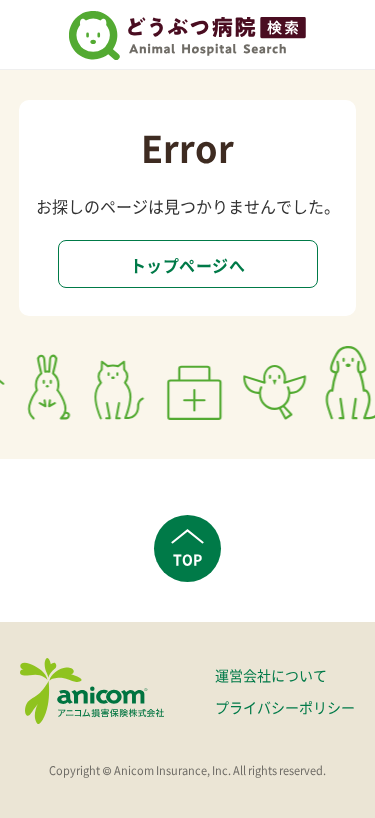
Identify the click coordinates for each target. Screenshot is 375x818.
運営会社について (271, 675)
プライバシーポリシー (285, 707)
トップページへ (187, 265)
